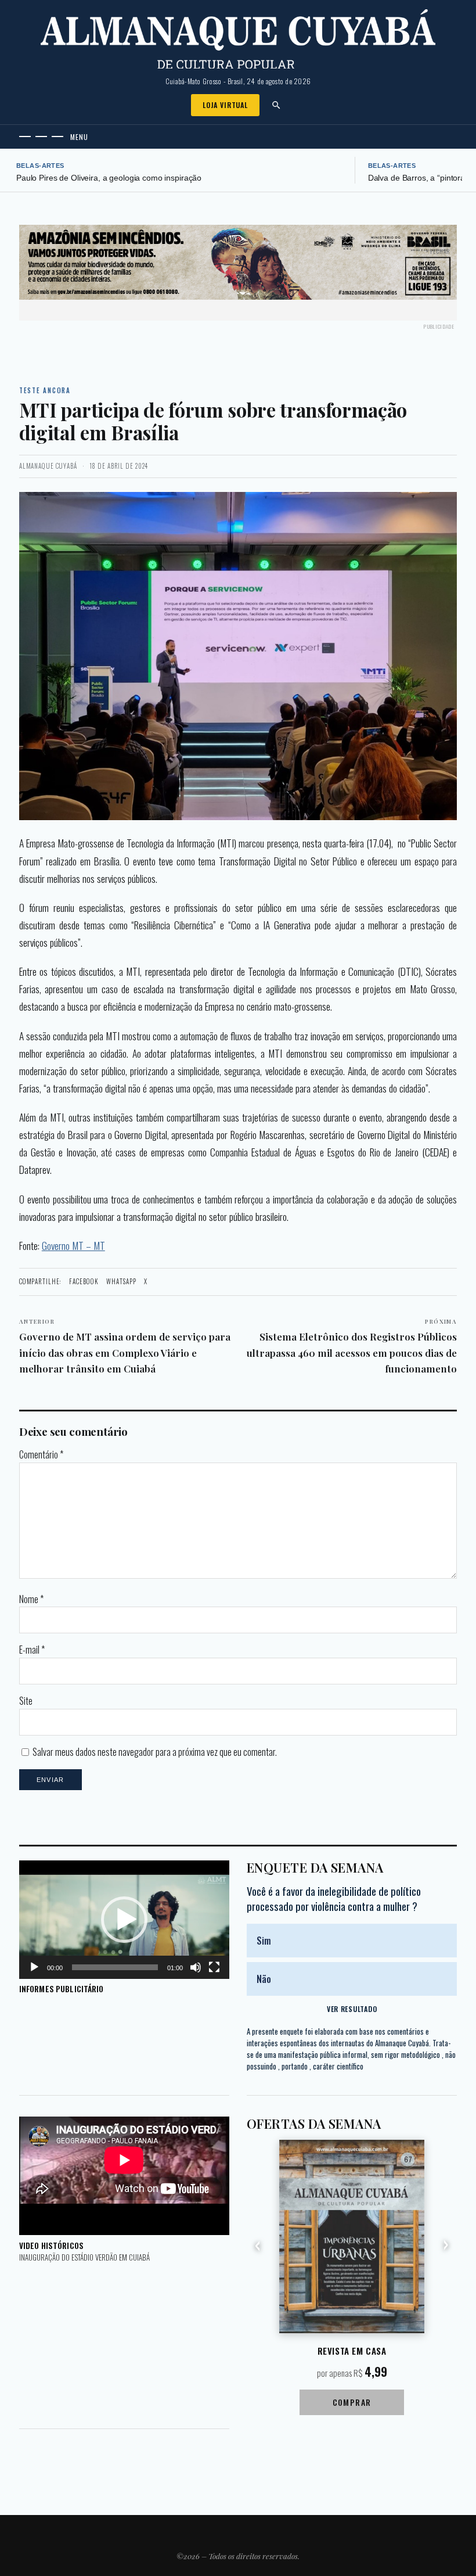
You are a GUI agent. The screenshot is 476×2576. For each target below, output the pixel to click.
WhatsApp (121, 1281)
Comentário (41, 1454)
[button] (124, 1920)
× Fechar (438, 251)
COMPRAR (352, 2402)
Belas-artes (40, 166)
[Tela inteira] (214, 1967)
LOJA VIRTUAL (225, 105)
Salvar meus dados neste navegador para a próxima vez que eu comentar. (155, 1752)
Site (26, 1701)
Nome (31, 1599)
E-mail (32, 1650)
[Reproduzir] (34, 1967)
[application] (124, 1920)
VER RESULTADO (352, 2009)
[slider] (115, 1967)
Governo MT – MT (73, 1245)
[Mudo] (196, 1967)
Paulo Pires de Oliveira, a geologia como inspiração (109, 178)
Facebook (84, 1281)
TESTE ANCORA (45, 390)
